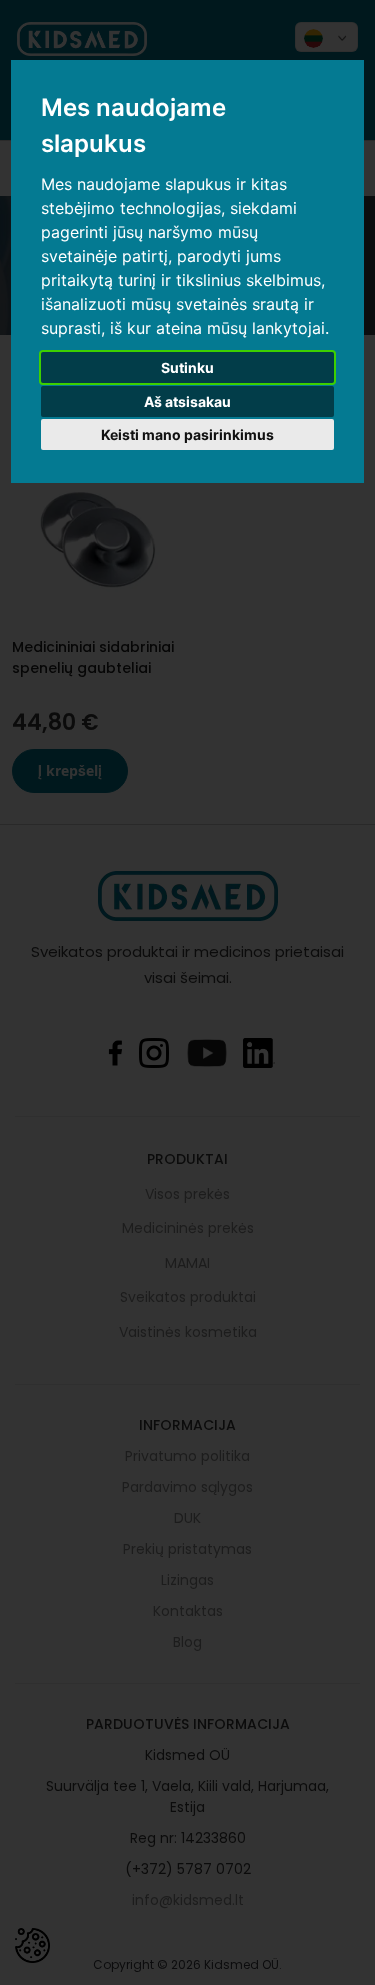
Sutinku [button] (187, 367)
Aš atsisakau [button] (187, 401)
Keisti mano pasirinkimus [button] (187, 434)
